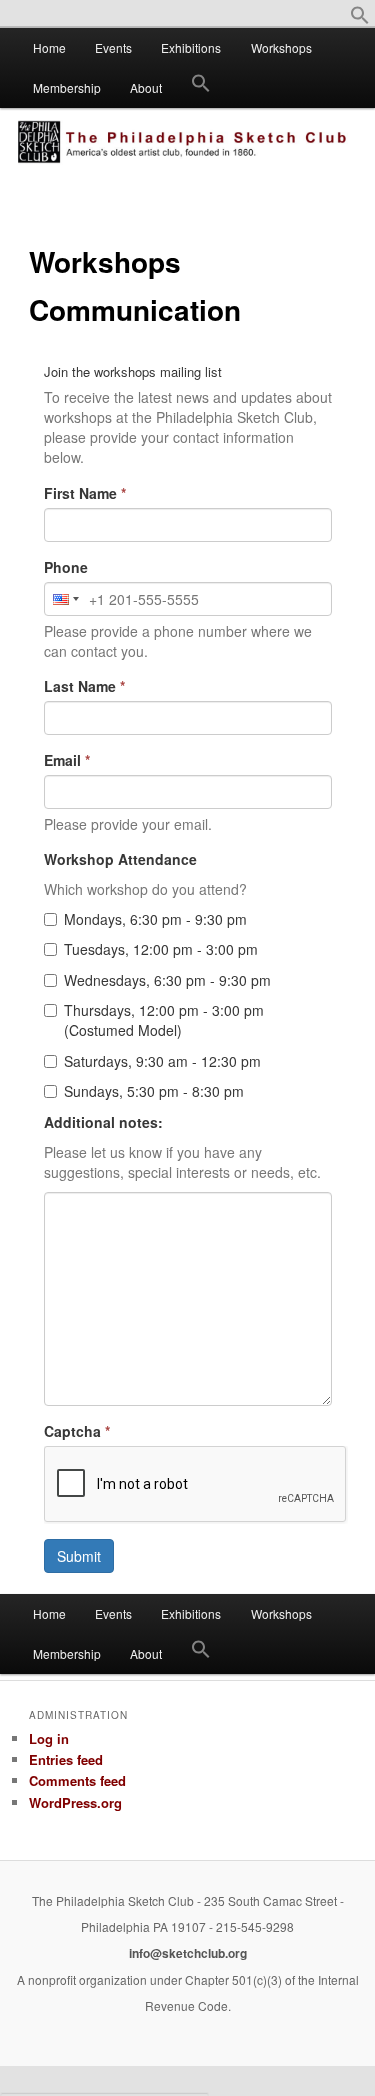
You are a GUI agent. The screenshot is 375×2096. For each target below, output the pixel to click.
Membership (67, 87)
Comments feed (77, 1780)
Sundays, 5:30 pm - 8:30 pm (154, 1091)
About (146, 87)
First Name (85, 493)
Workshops (281, 47)
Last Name (84, 686)
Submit (79, 1556)
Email (67, 760)
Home (49, 47)
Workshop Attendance (120, 859)
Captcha (77, 1431)
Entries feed (66, 1759)
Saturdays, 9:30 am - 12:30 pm (162, 1061)
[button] (360, 19)
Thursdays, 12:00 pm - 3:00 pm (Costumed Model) (164, 1020)
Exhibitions (191, 47)
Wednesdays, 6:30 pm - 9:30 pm (167, 980)
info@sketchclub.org (188, 1953)
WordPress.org (75, 1802)
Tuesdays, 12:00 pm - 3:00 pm (161, 949)
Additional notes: (103, 1122)
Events (113, 47)
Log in (49, 1738)
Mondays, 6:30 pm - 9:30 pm (155, 919)
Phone (66, 567)
